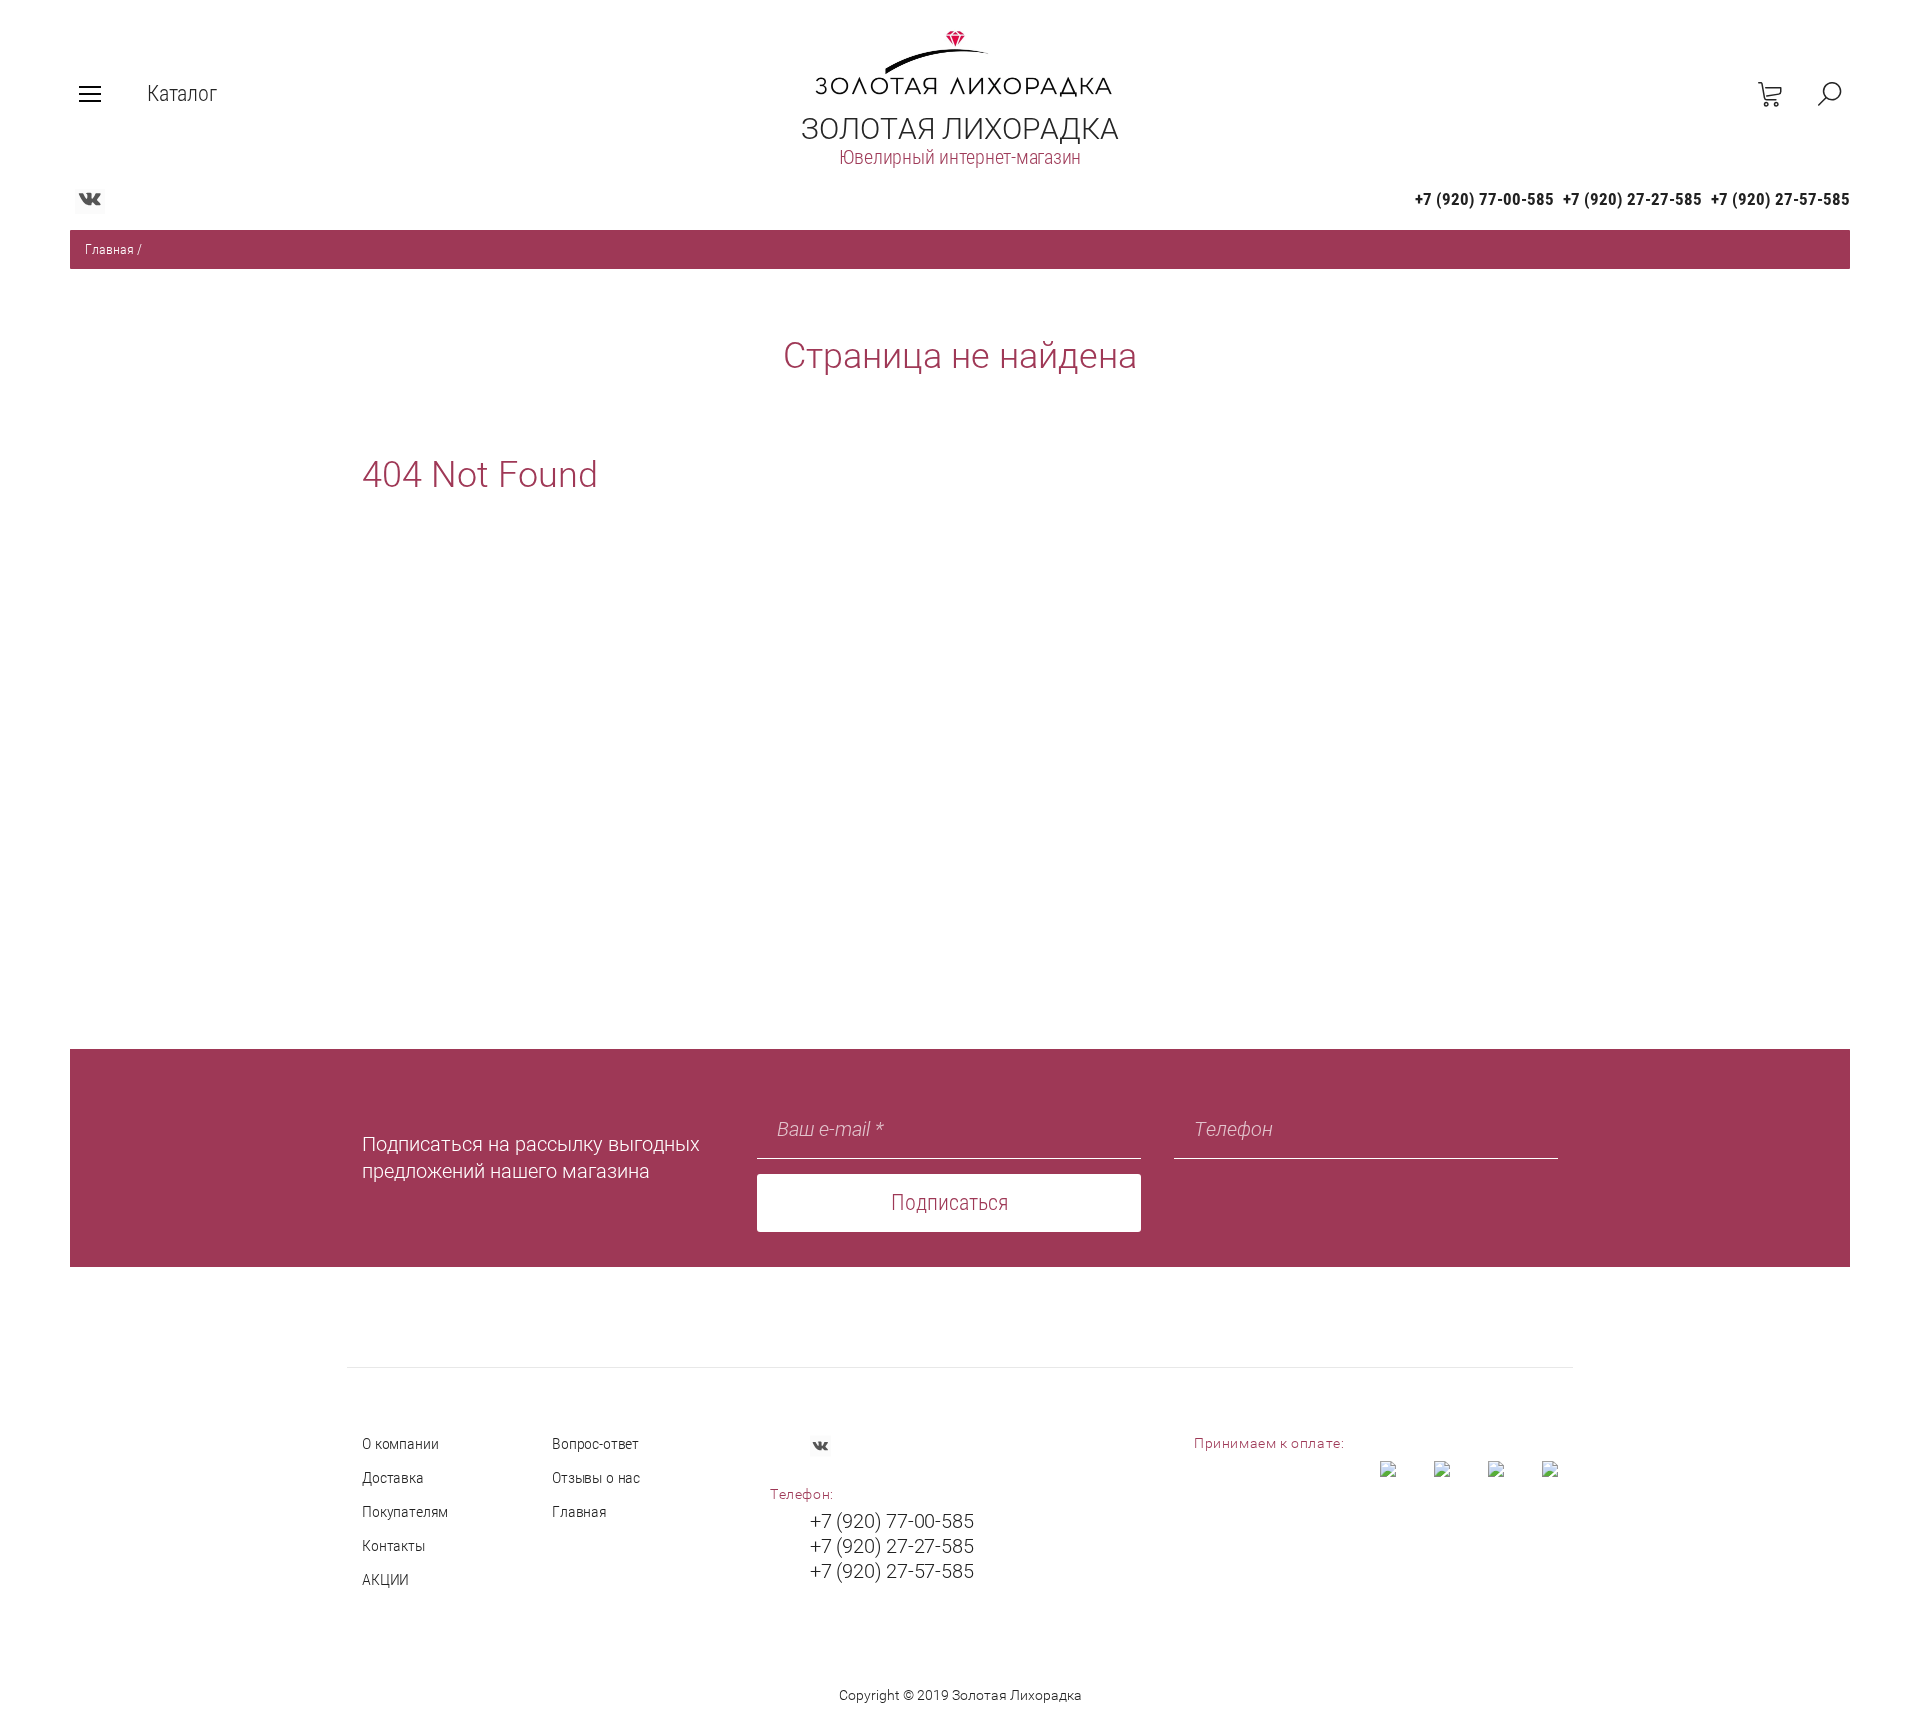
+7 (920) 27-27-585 (1632, 199)
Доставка (393, 1477)
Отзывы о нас (596, 1477)
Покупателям (405, 1511)
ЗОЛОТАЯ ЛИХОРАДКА (960, 128)
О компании (400, 1443)
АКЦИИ (385, 1579)
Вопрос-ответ (595, 1443)
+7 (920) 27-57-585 (1780, 199)
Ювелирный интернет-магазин (960, 157)
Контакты (393, 1545)
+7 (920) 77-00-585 (1484, 199)
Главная (109, 249)
